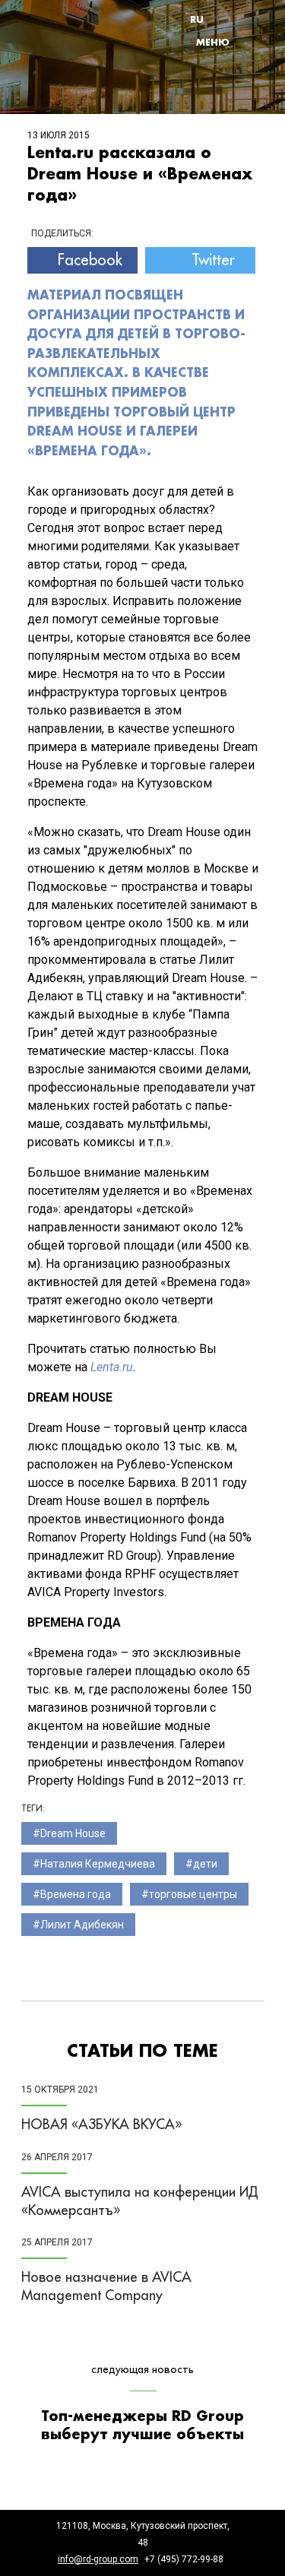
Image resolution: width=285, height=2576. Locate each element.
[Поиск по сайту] (233, 19)
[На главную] (82, 31)
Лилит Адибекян (82, 1925)
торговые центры (193, 1894)
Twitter (213, 260)
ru (197, 19)
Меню (213, 42)
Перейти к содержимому (187, 4)
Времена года (76, 1894)
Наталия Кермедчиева (98, 1864)
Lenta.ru (112, 1367)
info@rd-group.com (98, 2559)
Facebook (90, 260)
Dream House (73, 1833)
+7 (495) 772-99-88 (184, 2559)
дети (205, 1864)
